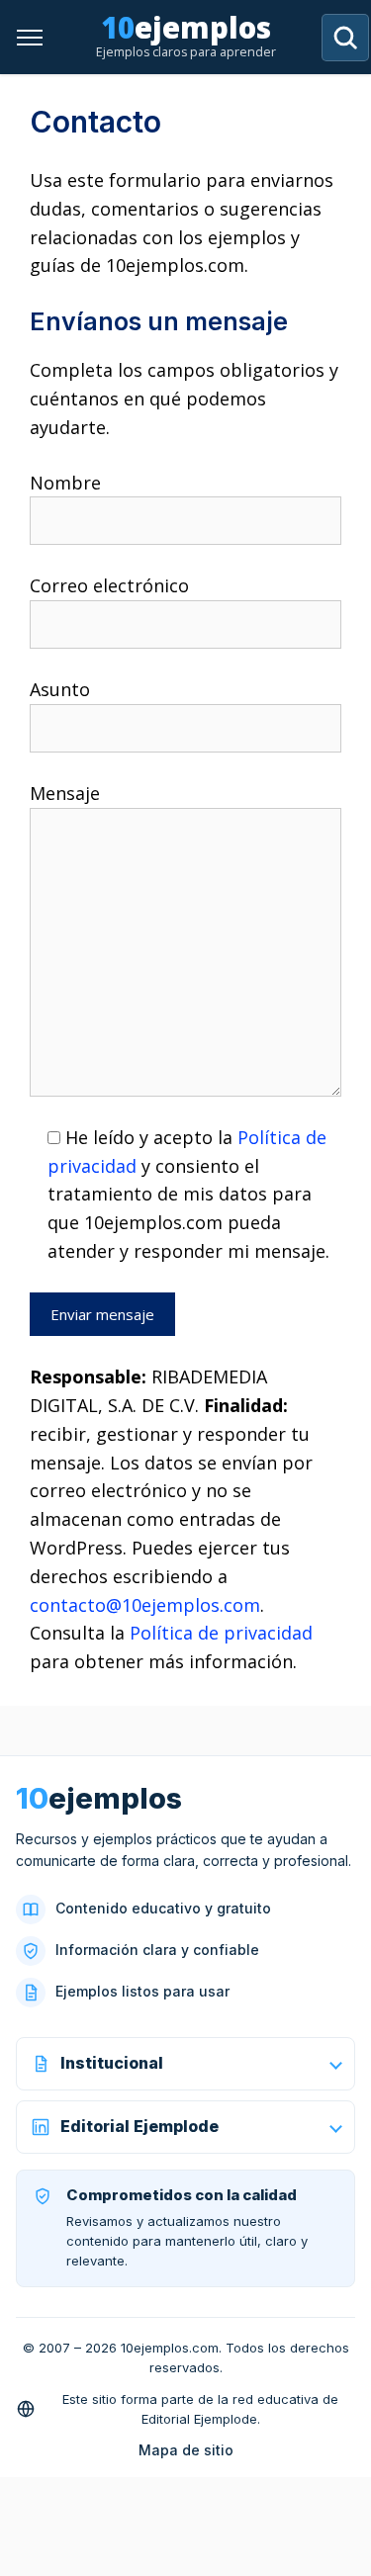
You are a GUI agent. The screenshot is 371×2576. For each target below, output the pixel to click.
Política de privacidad (221, 1633)
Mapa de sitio (186, 2450)
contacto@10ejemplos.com (145, 1605)
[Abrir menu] (30, 38)
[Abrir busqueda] (345, 38)
